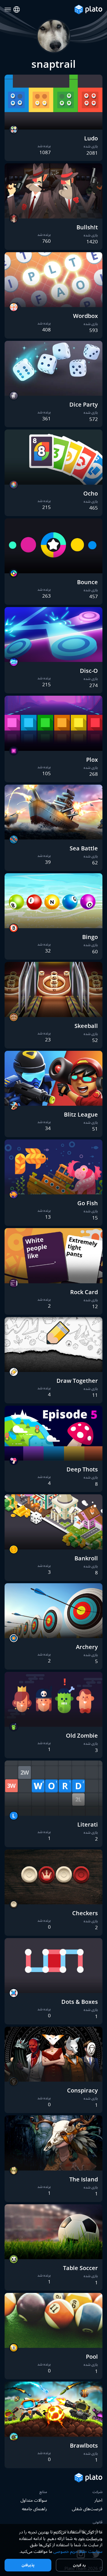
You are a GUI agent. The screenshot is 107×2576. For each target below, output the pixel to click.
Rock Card (84, 1292)
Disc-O (89, 671)
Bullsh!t (87, 227)
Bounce (87, 582)
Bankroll (86, 1558)
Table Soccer (80, 2268)
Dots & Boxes (80, 2002)
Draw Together (77, 1381)
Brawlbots (84, 2445)
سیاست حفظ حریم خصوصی (78, 2551)
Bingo (90, 937)
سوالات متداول (34, 2500)
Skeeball (86, 1026)
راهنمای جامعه (35, 2509)
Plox (92, 760)
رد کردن (79, 2565)
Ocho (91, 493)
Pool (92, 2357)
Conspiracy (82, 2090)
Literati (88, 1824)
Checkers (85, 1913)
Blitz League (81, 1114)
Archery (87, 1647)
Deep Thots (82, 1469)
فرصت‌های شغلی (87, 2509)
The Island (84, 2179)
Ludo (91, 138)
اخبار (98, 2500)
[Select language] (17, 10)
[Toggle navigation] (8, 10)
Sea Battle (84, 848)
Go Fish (88, 1203)
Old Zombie (82, 1735)
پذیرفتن (28, 2565)
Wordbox (85, 316)
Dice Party (84, 404)
